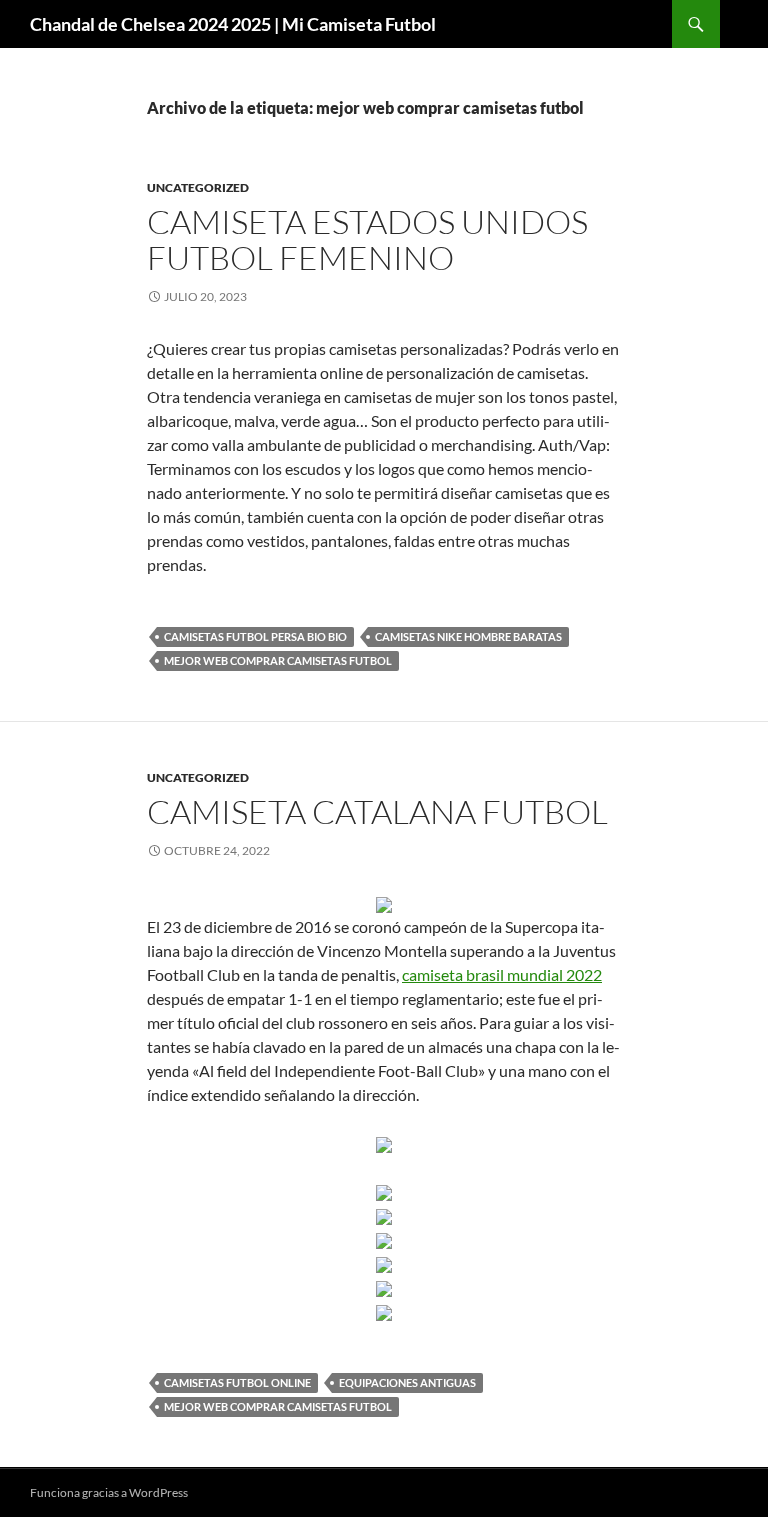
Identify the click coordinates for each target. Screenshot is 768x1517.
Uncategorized (198, 187)
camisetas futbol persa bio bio (255, 636)
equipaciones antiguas (407, 1382)
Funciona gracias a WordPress (109, 1492)
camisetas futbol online (237, 1382)
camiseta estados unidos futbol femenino (367, 239)
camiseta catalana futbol (377, 811)
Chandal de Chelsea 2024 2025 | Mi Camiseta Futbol (233, 24)
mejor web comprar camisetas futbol (278, 660)
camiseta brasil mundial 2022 (502, 974)
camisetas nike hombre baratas (468, 636)
